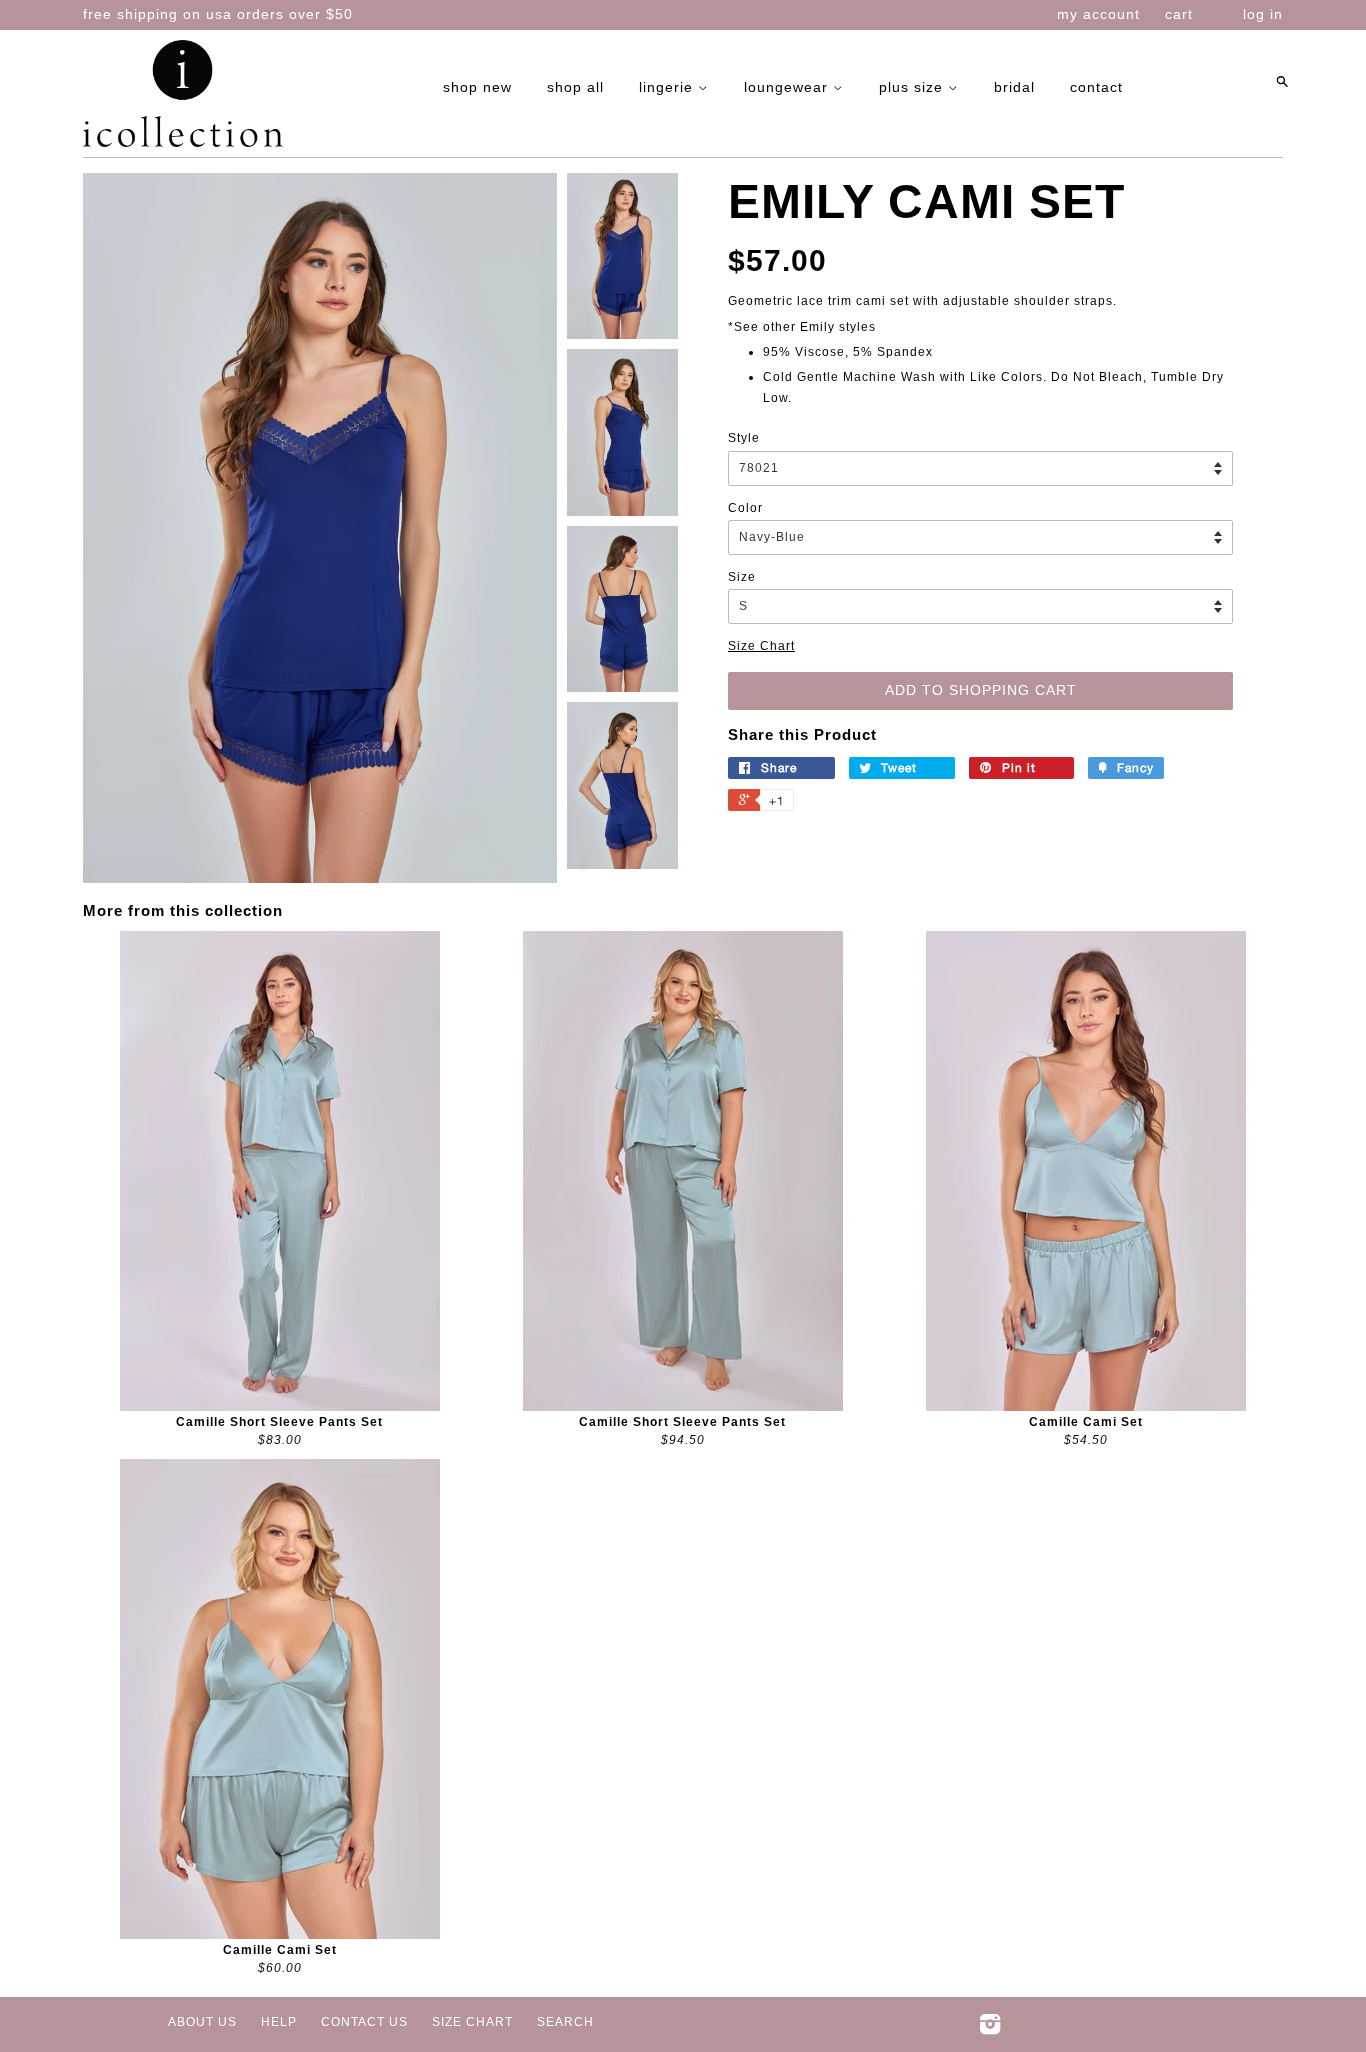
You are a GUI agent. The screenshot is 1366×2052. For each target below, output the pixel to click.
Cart (1179, 14)
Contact (1096, 87)
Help (279, 2022)
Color (745, 508)
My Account (1098, 14)
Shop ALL (575, 87)
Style (744, 438)
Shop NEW (477, 87)
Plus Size (913, 87)
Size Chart (761, 646)
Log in (1263, 14)
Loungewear (788, 87)
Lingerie (668, 87)
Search (565, 2022)
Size (742, 577)
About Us (202, 2022)
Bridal (1014, 87)
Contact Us (364, 2022)
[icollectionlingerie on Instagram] (990, 2029)
